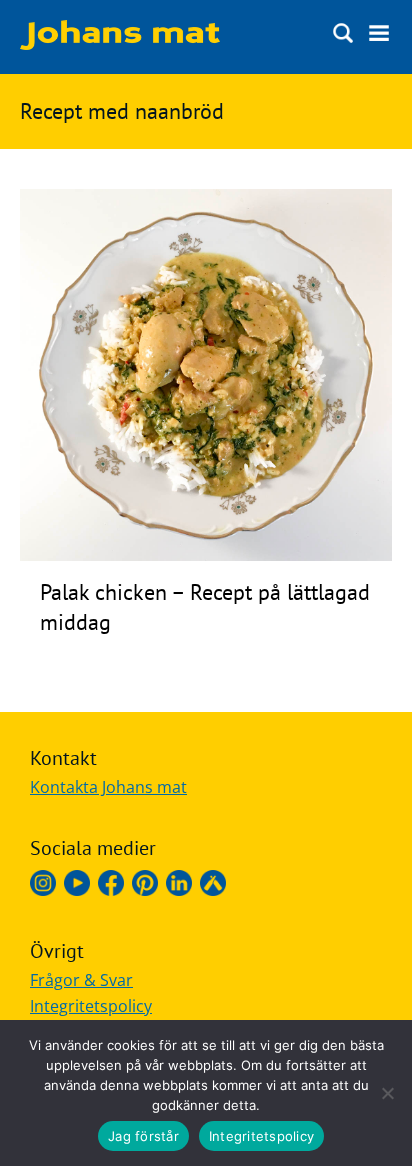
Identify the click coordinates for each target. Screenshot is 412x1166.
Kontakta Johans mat (108, 787)
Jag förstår (143, 1136)
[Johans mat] (120, 44)
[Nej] (387, 1093)
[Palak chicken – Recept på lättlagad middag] (206, 555)
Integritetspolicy (91, 1006)
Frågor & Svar (81, 980)
